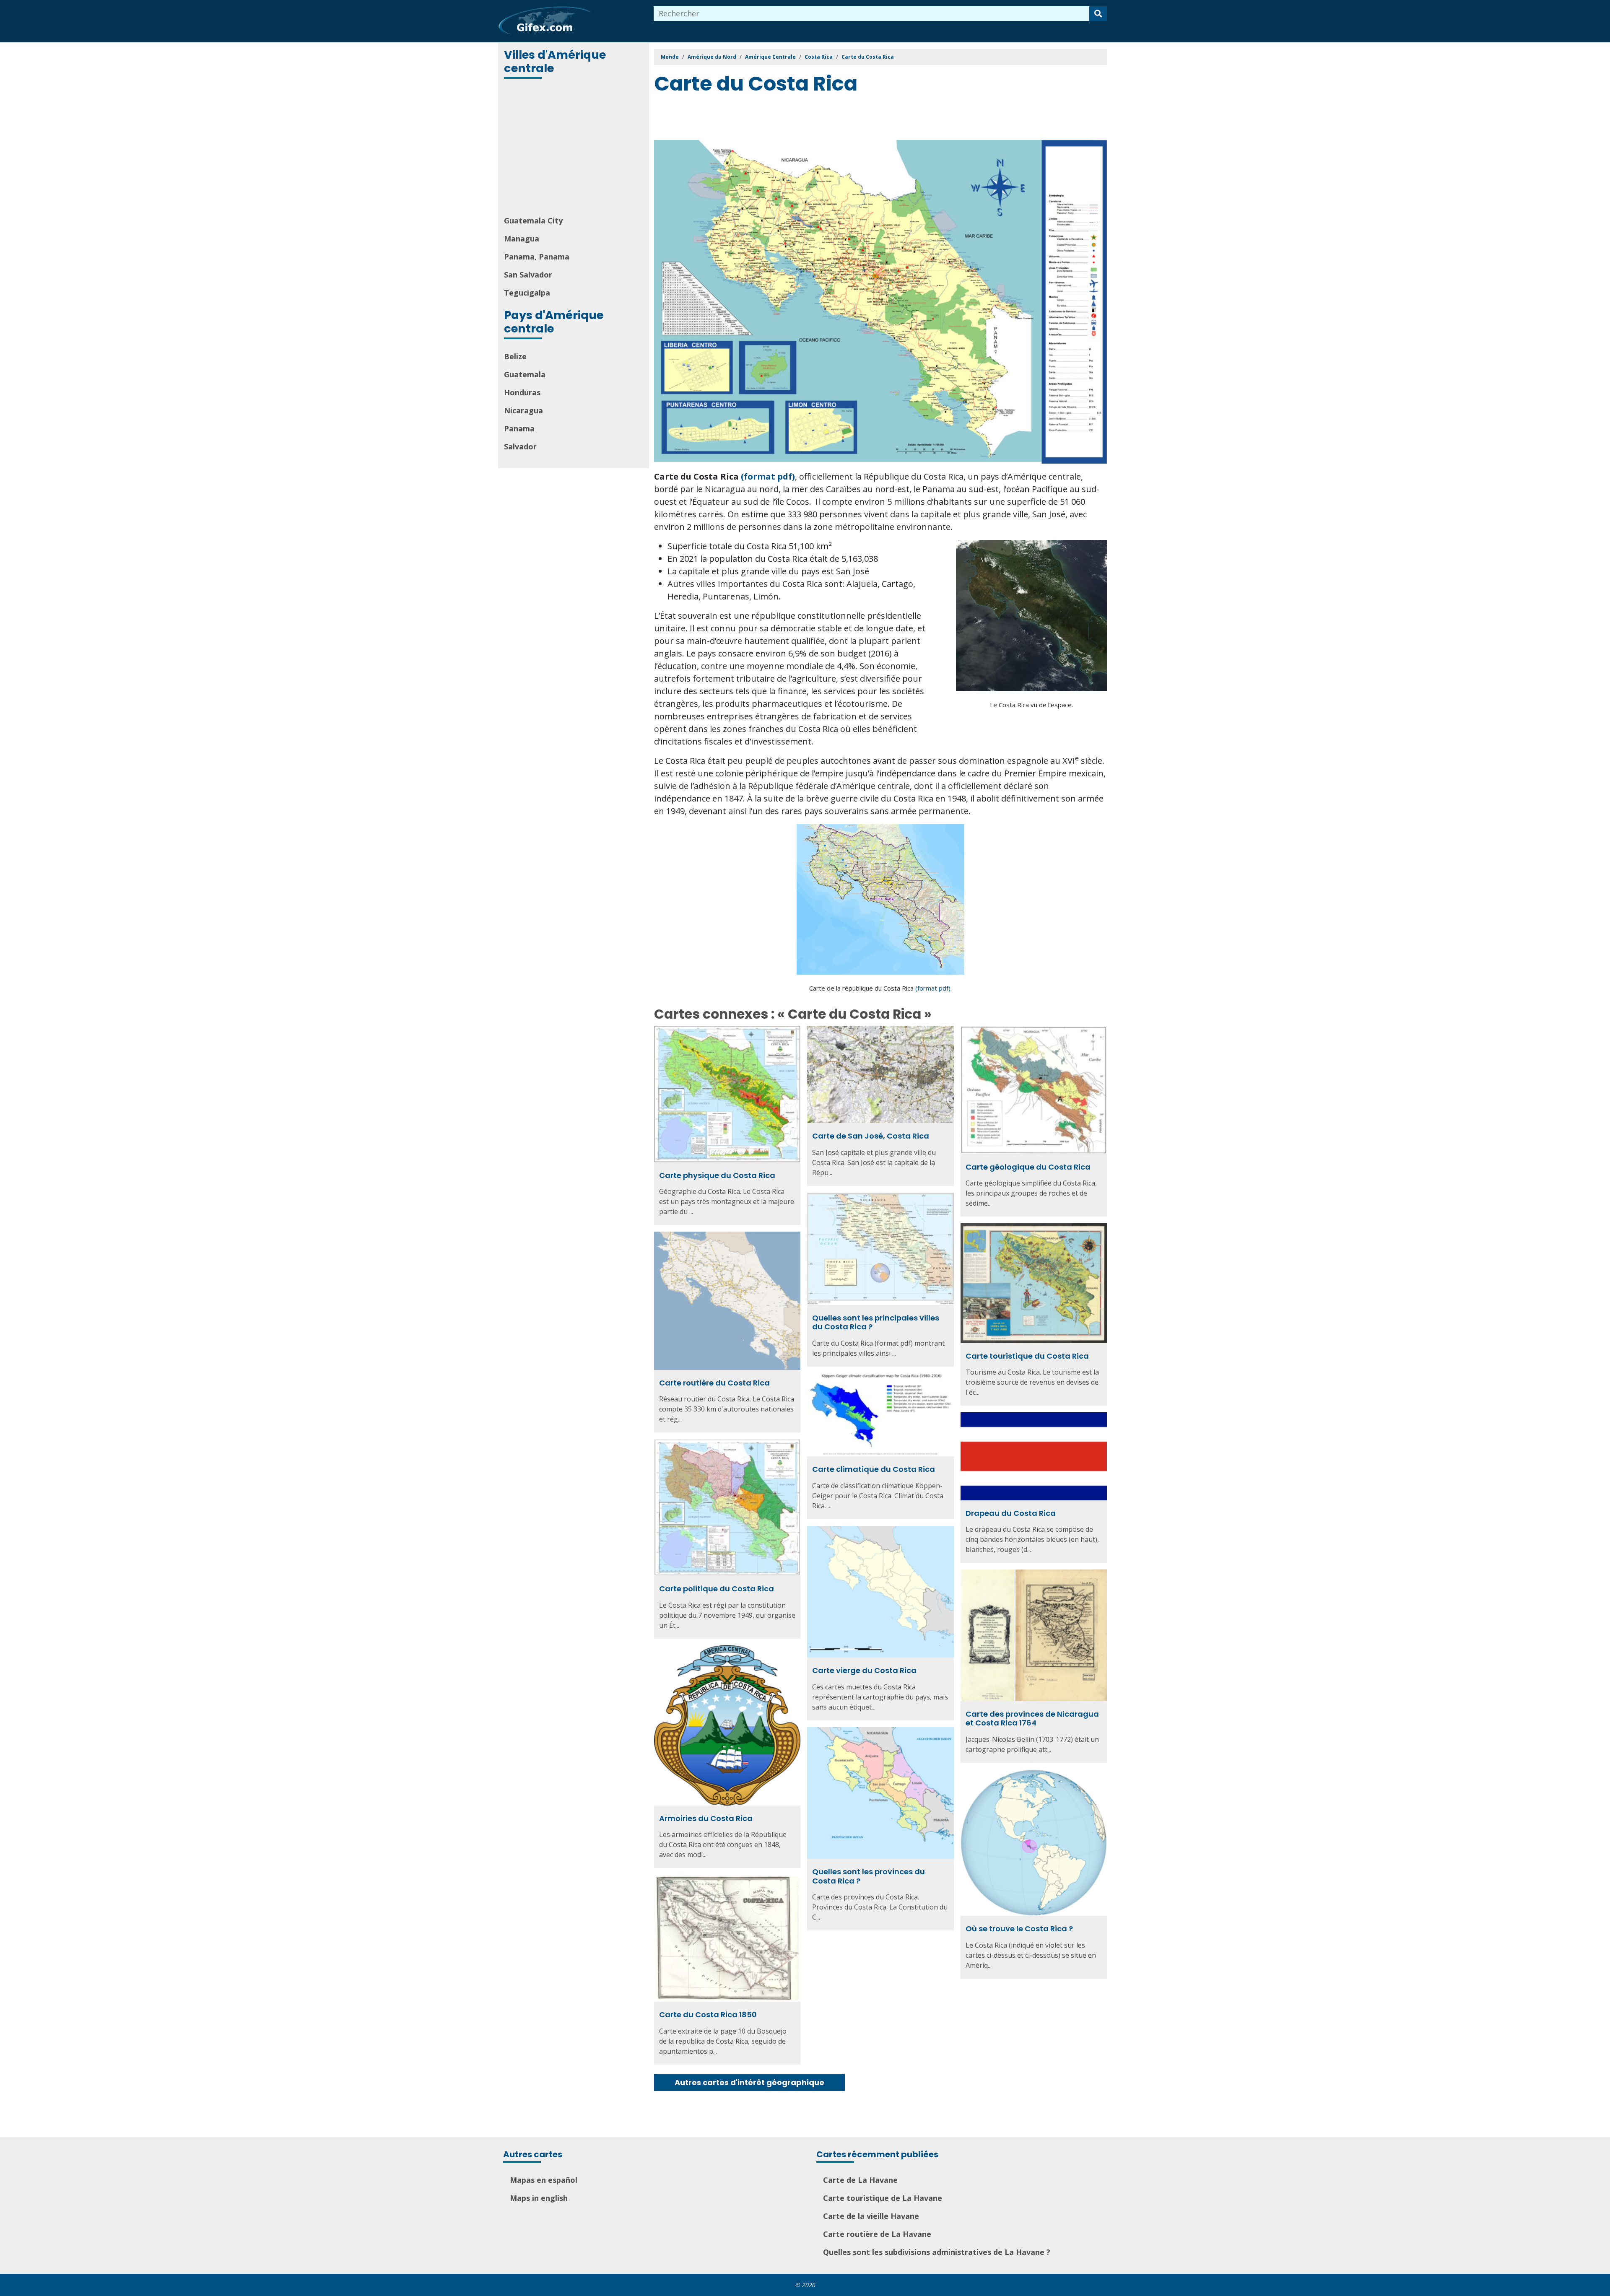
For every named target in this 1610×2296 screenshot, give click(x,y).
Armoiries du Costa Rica (706, 1818)
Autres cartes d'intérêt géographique (749, 2082)
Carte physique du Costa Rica (717, 1175)
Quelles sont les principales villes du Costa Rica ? (876, 1322)
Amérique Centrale (770, 57)
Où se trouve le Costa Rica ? (1019, 1929)
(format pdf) (768, 476)
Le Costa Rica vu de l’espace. (1031, 705)
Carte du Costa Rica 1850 (708, 2015)
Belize (515, 356)
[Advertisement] (574, 148)
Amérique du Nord (712, 57)
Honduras (522, 392)
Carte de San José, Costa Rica (871, 1136)
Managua (522, 239)
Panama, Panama (537, 257)
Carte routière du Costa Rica (714, 1383)
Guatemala (525, 374)
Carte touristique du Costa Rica (1027, 1356)
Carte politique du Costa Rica (717, 1589)
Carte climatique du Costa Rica (874, 1469)
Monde (670, 57)
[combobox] (872, 14)
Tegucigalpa (527, 293)
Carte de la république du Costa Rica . (880, 988)
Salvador (520, 446)
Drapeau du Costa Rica (1011, 1513)
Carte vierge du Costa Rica (864, 1670)
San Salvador (528, 275)
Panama (519, 428)
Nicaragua (523, 410)
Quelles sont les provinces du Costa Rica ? (869, 1876)
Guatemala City (533, 221)
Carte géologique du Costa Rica (1028, 1167)
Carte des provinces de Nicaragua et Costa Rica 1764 (1032, 1719)
